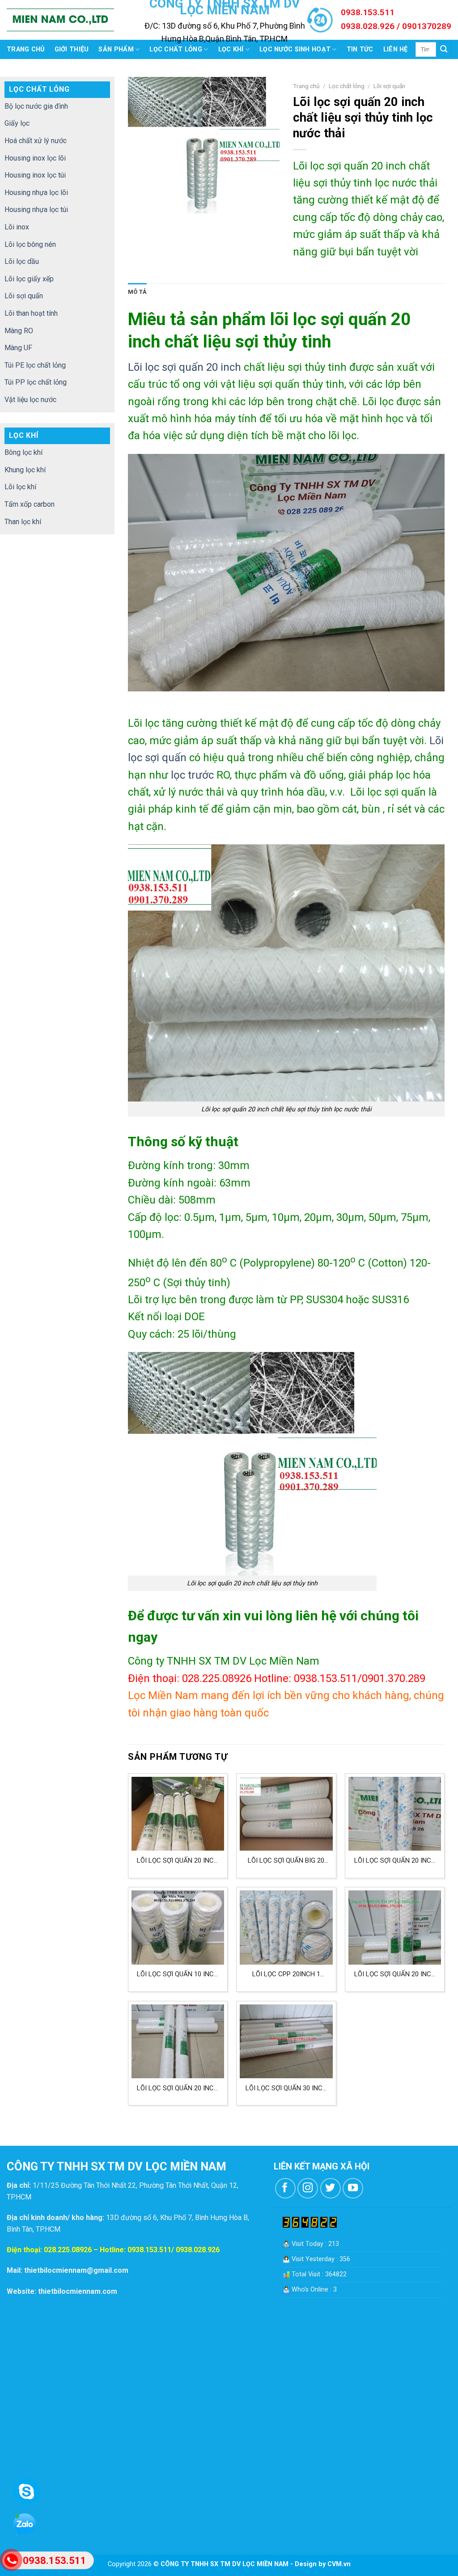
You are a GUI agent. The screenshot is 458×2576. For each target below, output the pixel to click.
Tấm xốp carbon (30, 504)
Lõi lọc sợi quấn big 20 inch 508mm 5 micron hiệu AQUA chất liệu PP (286, 1861)
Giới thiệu (72, 49)
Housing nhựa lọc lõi (36, 193)
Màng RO (19, 331)
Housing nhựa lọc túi (36, 210)
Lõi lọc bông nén (30, 244)
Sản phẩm (116, 49)
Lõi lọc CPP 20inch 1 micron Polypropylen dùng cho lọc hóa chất (286, 1974)
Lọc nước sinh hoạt (295, 49)
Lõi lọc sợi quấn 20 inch (184, 367)
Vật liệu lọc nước (30, 400)
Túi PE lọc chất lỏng (35, 365)
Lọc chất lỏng (176, 49)
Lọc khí (231, 49)
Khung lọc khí (25, 470)
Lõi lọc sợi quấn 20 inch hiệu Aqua (178, 1861)
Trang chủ (26, 49)
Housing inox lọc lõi (35, 158)
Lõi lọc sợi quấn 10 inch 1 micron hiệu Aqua (178, 1974)
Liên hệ (396, 49)
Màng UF (18, 348)
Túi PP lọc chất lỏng (36, 382)
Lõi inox (17, 227)
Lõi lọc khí (20, 487)
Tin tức (360, 49)
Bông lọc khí (23, 452)
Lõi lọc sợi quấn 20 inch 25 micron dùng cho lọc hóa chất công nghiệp (178, 2088)
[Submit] (444, 50)
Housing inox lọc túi (35, 175)
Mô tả (137, 292)
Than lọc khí (23, 522)
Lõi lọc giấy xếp (29, 279)
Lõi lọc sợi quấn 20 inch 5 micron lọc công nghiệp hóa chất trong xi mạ (395, 1861)
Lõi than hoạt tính (31, 313)
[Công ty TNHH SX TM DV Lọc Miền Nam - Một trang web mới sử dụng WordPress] (60, 20)
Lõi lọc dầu (22, 261)
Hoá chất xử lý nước (36, 141)
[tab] (137, 292)
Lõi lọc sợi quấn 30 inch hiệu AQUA (286, 2088)
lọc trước (191, 775)
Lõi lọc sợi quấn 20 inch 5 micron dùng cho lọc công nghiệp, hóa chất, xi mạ (395, 1974)
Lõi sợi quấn (24, 296)
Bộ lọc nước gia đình (36, 106)
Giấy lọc (17, 123)
